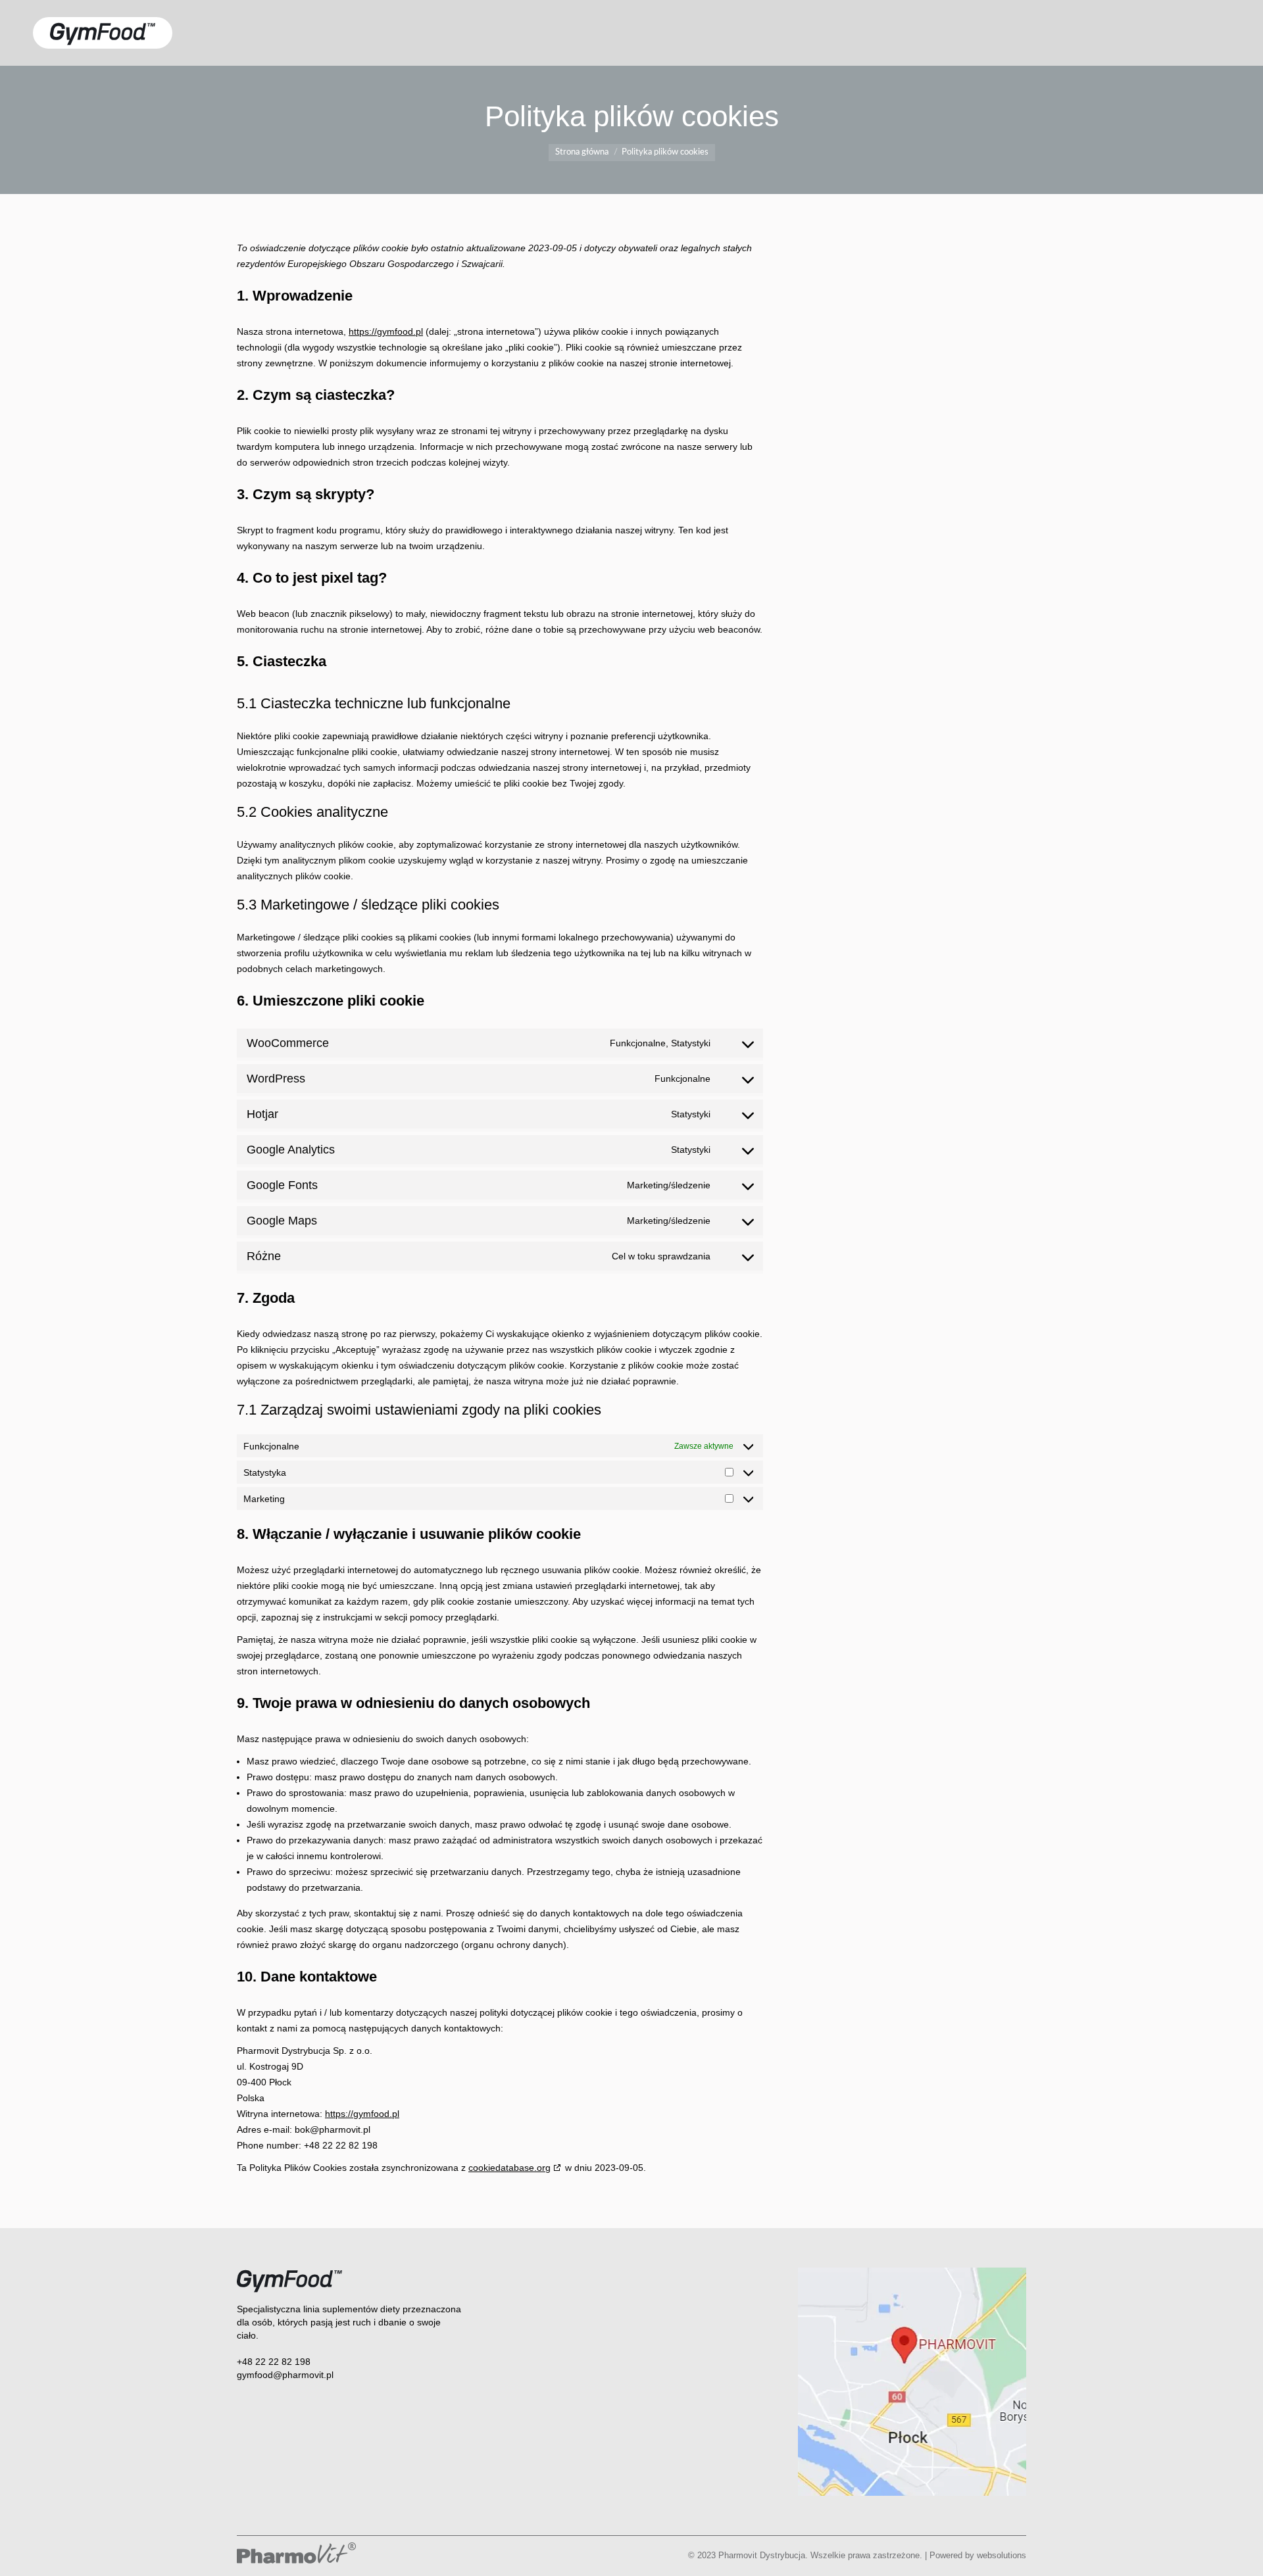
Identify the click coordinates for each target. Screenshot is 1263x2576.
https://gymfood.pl (386, 331)
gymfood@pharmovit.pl (285, 2375)
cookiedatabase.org (509, 2168)
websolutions (1002, 2555)
